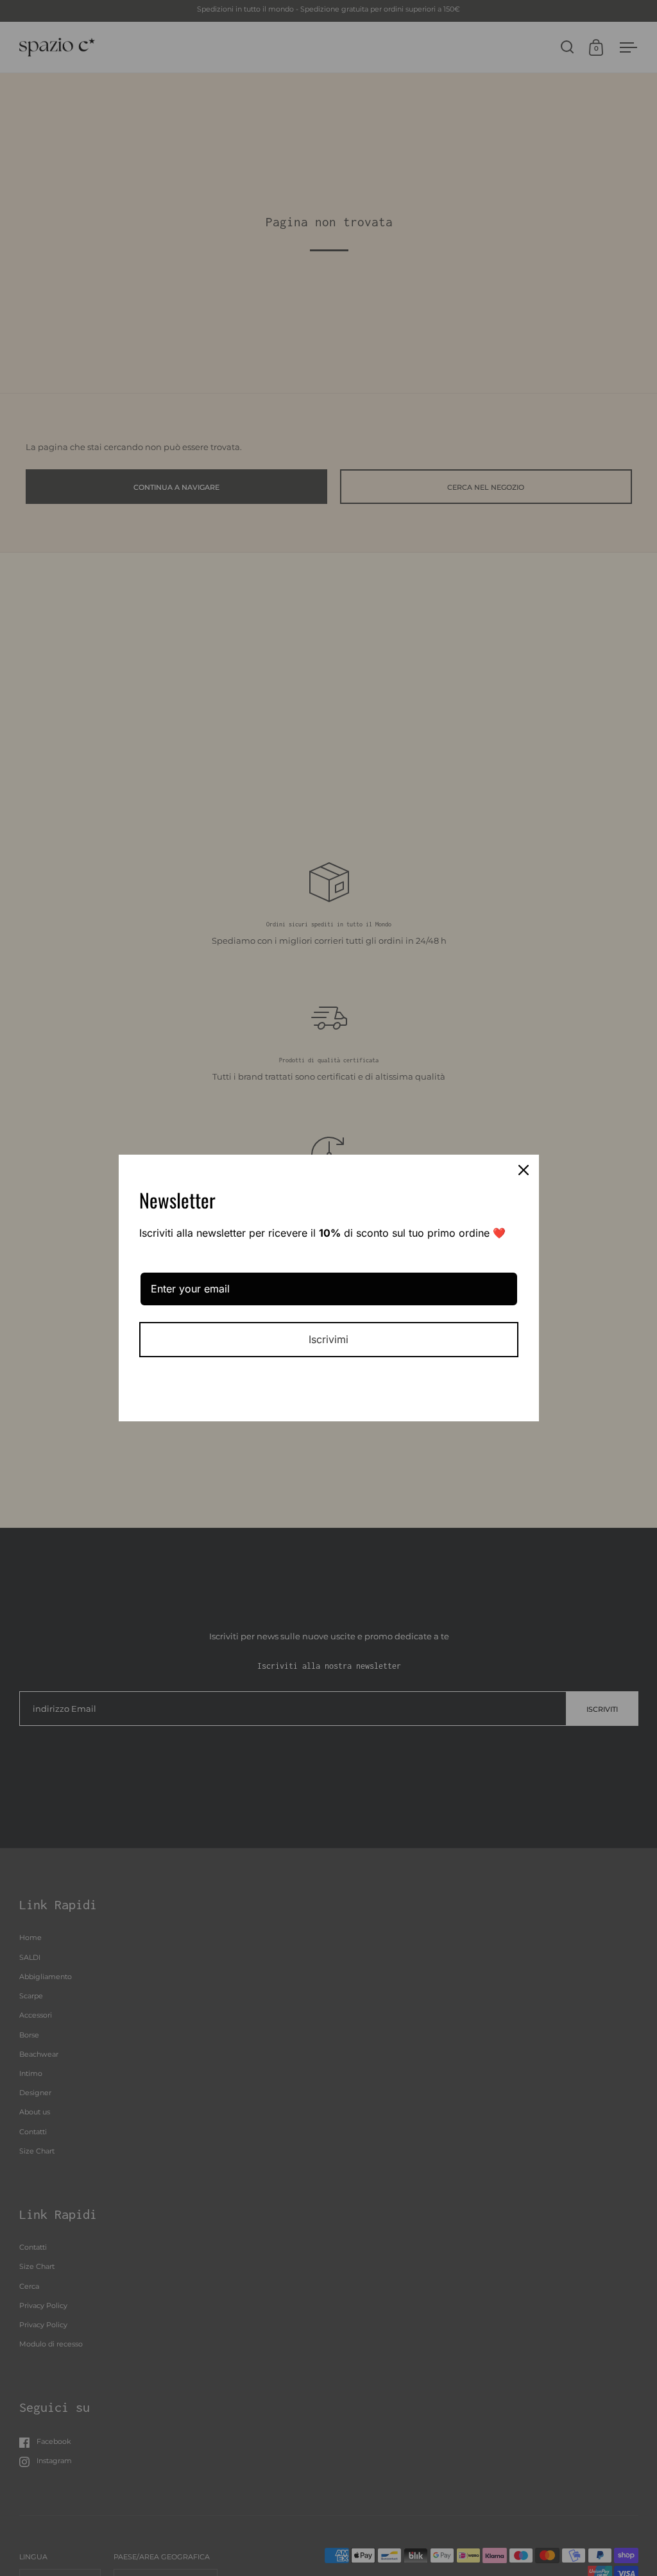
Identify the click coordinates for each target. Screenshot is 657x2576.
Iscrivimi (328, 1339)
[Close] (524, 1170)
